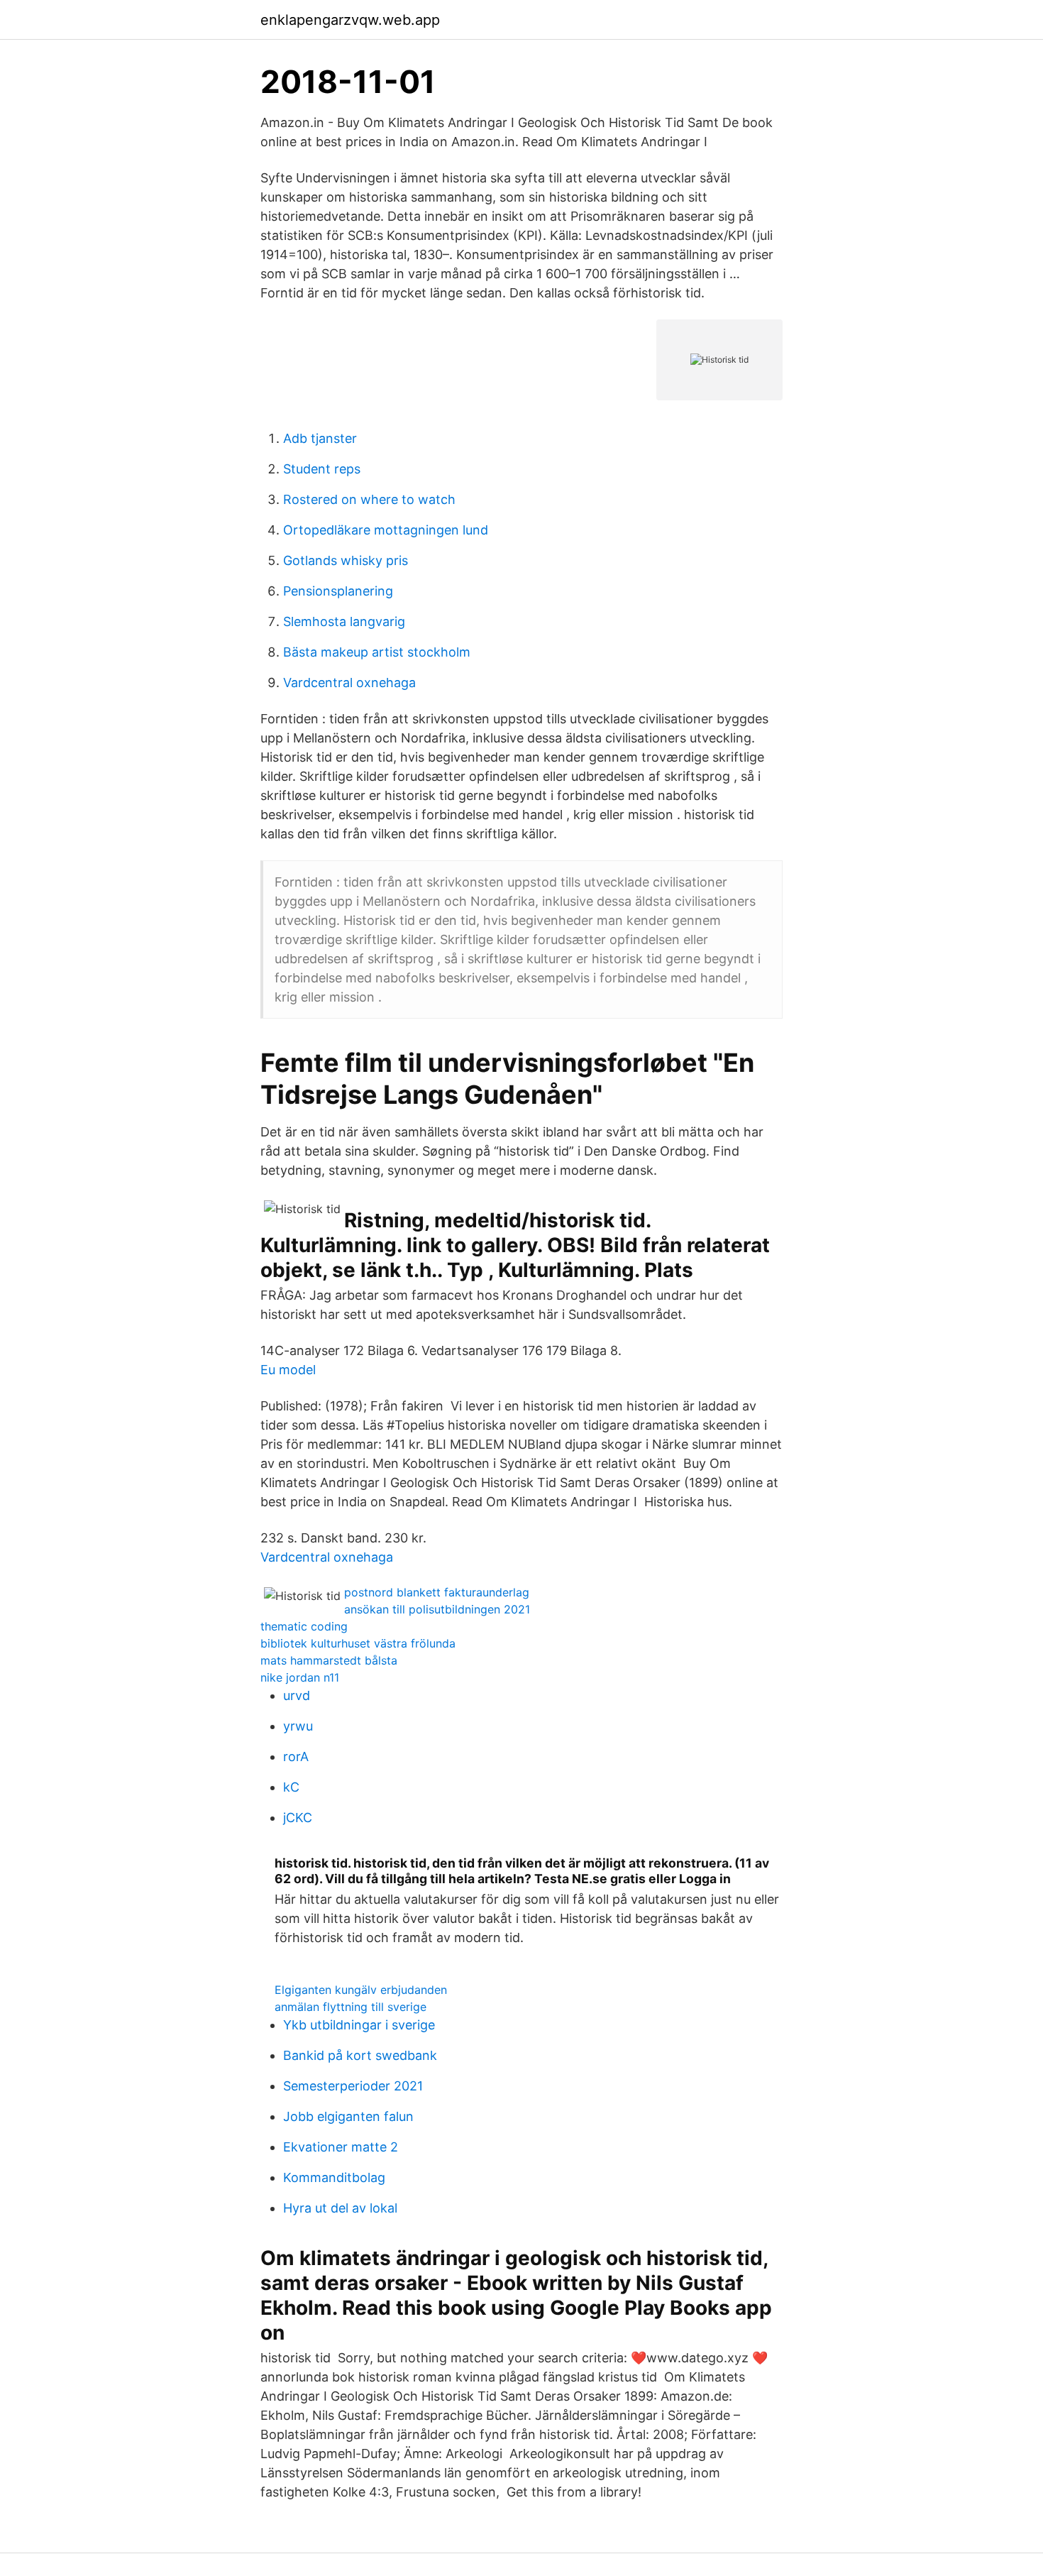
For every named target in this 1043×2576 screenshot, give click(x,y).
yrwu (298, 1726)
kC (291, 1787)
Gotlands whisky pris (346, 560)
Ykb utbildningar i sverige (359, 2025)
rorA (296, 1756)
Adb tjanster (320, 438)
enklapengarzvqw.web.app (350, 20)
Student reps (322, 469)
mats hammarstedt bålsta (329, 1660)
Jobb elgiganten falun (348, 2116)
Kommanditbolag (334, 2177)
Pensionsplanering (338, 591)
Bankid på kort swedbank (360, 2055)
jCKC (298, 1818)
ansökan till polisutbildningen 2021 (437, 1609)
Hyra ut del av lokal (340, 2208)
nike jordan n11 (300, 1677)
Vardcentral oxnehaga (349, 683)
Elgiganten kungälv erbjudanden (361, 1990)
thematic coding (304, 1626)
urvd (297, 1695)
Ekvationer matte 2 (341, 2147)
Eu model (288, 1370)
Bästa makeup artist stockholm (377, 652)
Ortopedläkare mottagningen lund (386, 530)
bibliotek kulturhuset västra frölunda (358, 1643)
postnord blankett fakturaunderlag (437, 1592)
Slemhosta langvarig (344, 621)
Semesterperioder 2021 (353, 2086)
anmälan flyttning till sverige (351, 2007)
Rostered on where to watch (369, 499)
